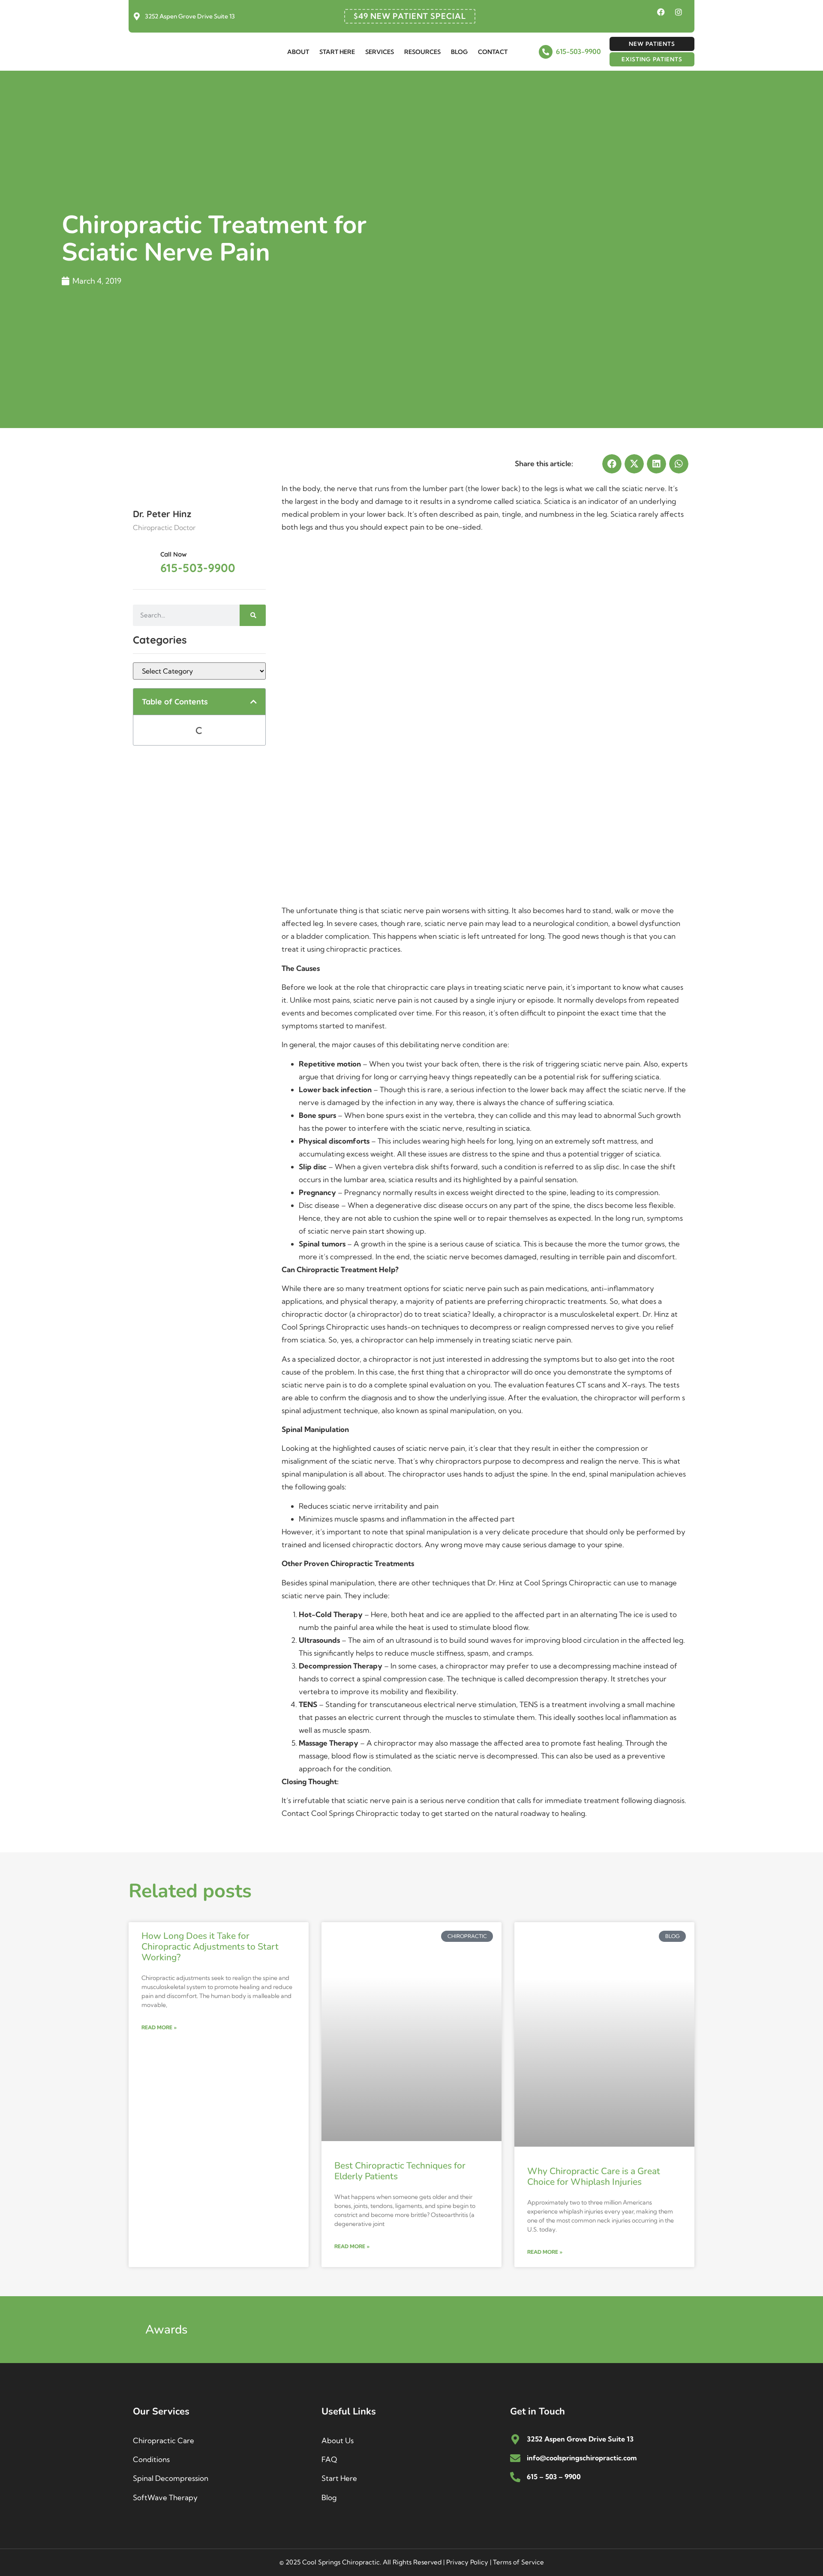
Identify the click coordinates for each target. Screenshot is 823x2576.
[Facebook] (661, 12)
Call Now (174, 554)
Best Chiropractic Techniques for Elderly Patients (400, 2171)
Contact (493, 52)
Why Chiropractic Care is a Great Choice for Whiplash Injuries (594, 2176)
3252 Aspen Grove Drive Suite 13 (190, 16)
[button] (254, 702)
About (298, 52)
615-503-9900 (578, 51)
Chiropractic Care (164, 2440)
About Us (338, 2440)
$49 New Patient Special (410, 16)
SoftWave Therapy (165, 2497)
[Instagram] (679, 12)
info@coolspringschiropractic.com (582, 2458)
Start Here (337, 52)
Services (380, 52)
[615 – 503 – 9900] (515, 2477)
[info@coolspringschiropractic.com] (515, 2458)
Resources (422, 52)
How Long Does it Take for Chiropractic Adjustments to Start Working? (210, 1947)
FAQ (329, 2459)
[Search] (253, 615)
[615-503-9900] (546, 52)
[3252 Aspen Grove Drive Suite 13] (137, 16)
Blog (459, 52)
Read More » (159, 2027)
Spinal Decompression (171, 2478)
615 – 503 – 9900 (554, 2477)
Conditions (151, 2459)
